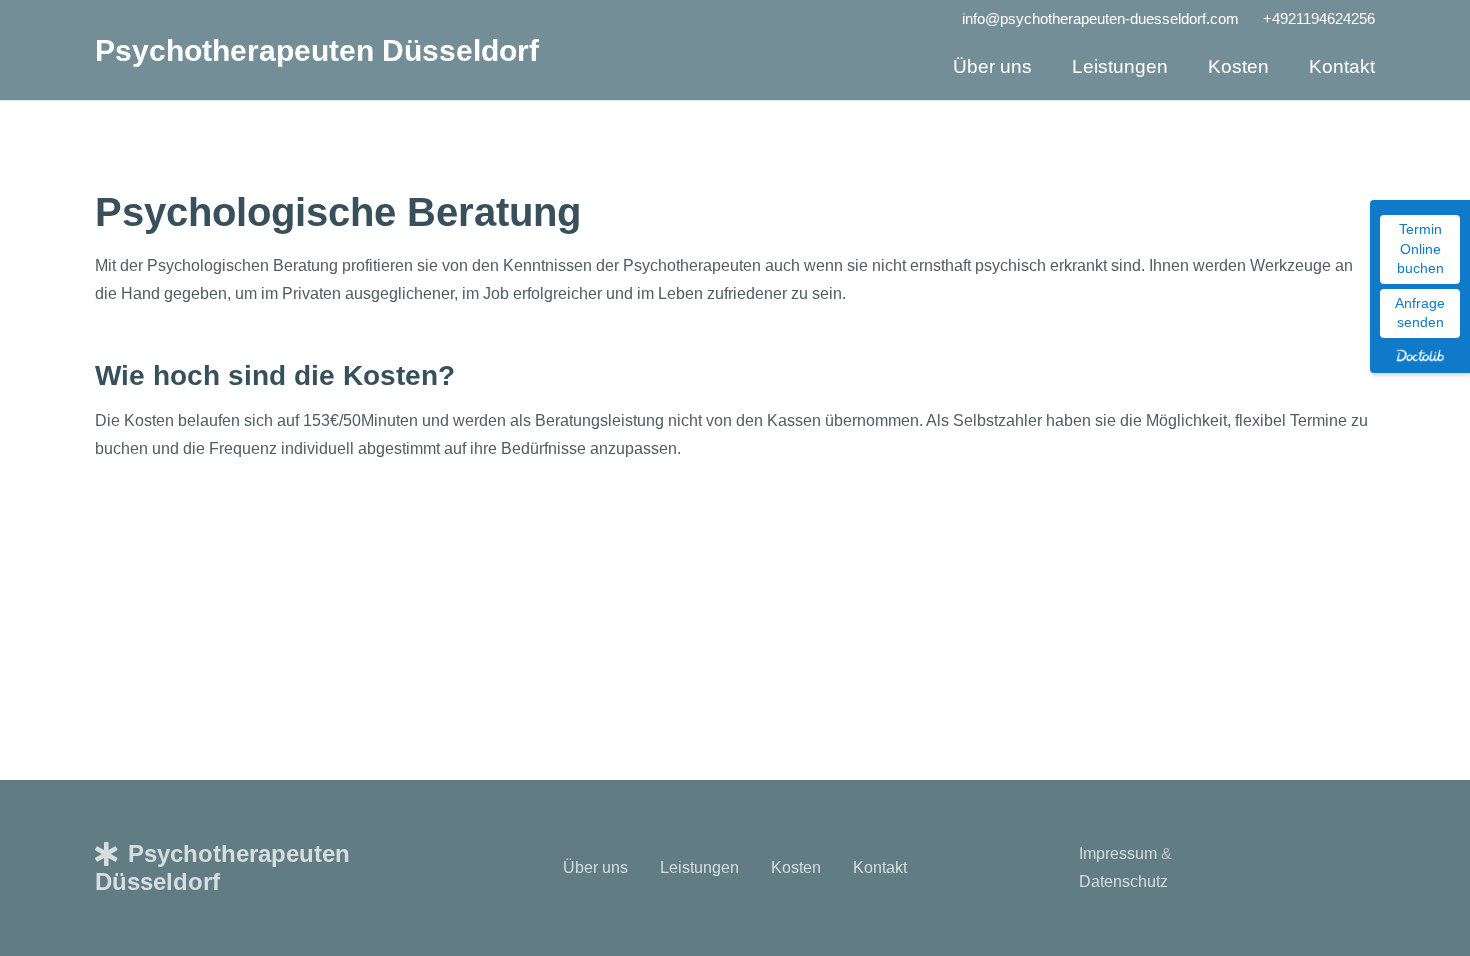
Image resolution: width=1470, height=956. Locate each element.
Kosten (796, 867)
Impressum (1118, 853)
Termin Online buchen (1420, 248)
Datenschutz (1123, 881)
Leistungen (699, 867)
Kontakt (880, 867)
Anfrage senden (1420, 313)
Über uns (595, 867)
